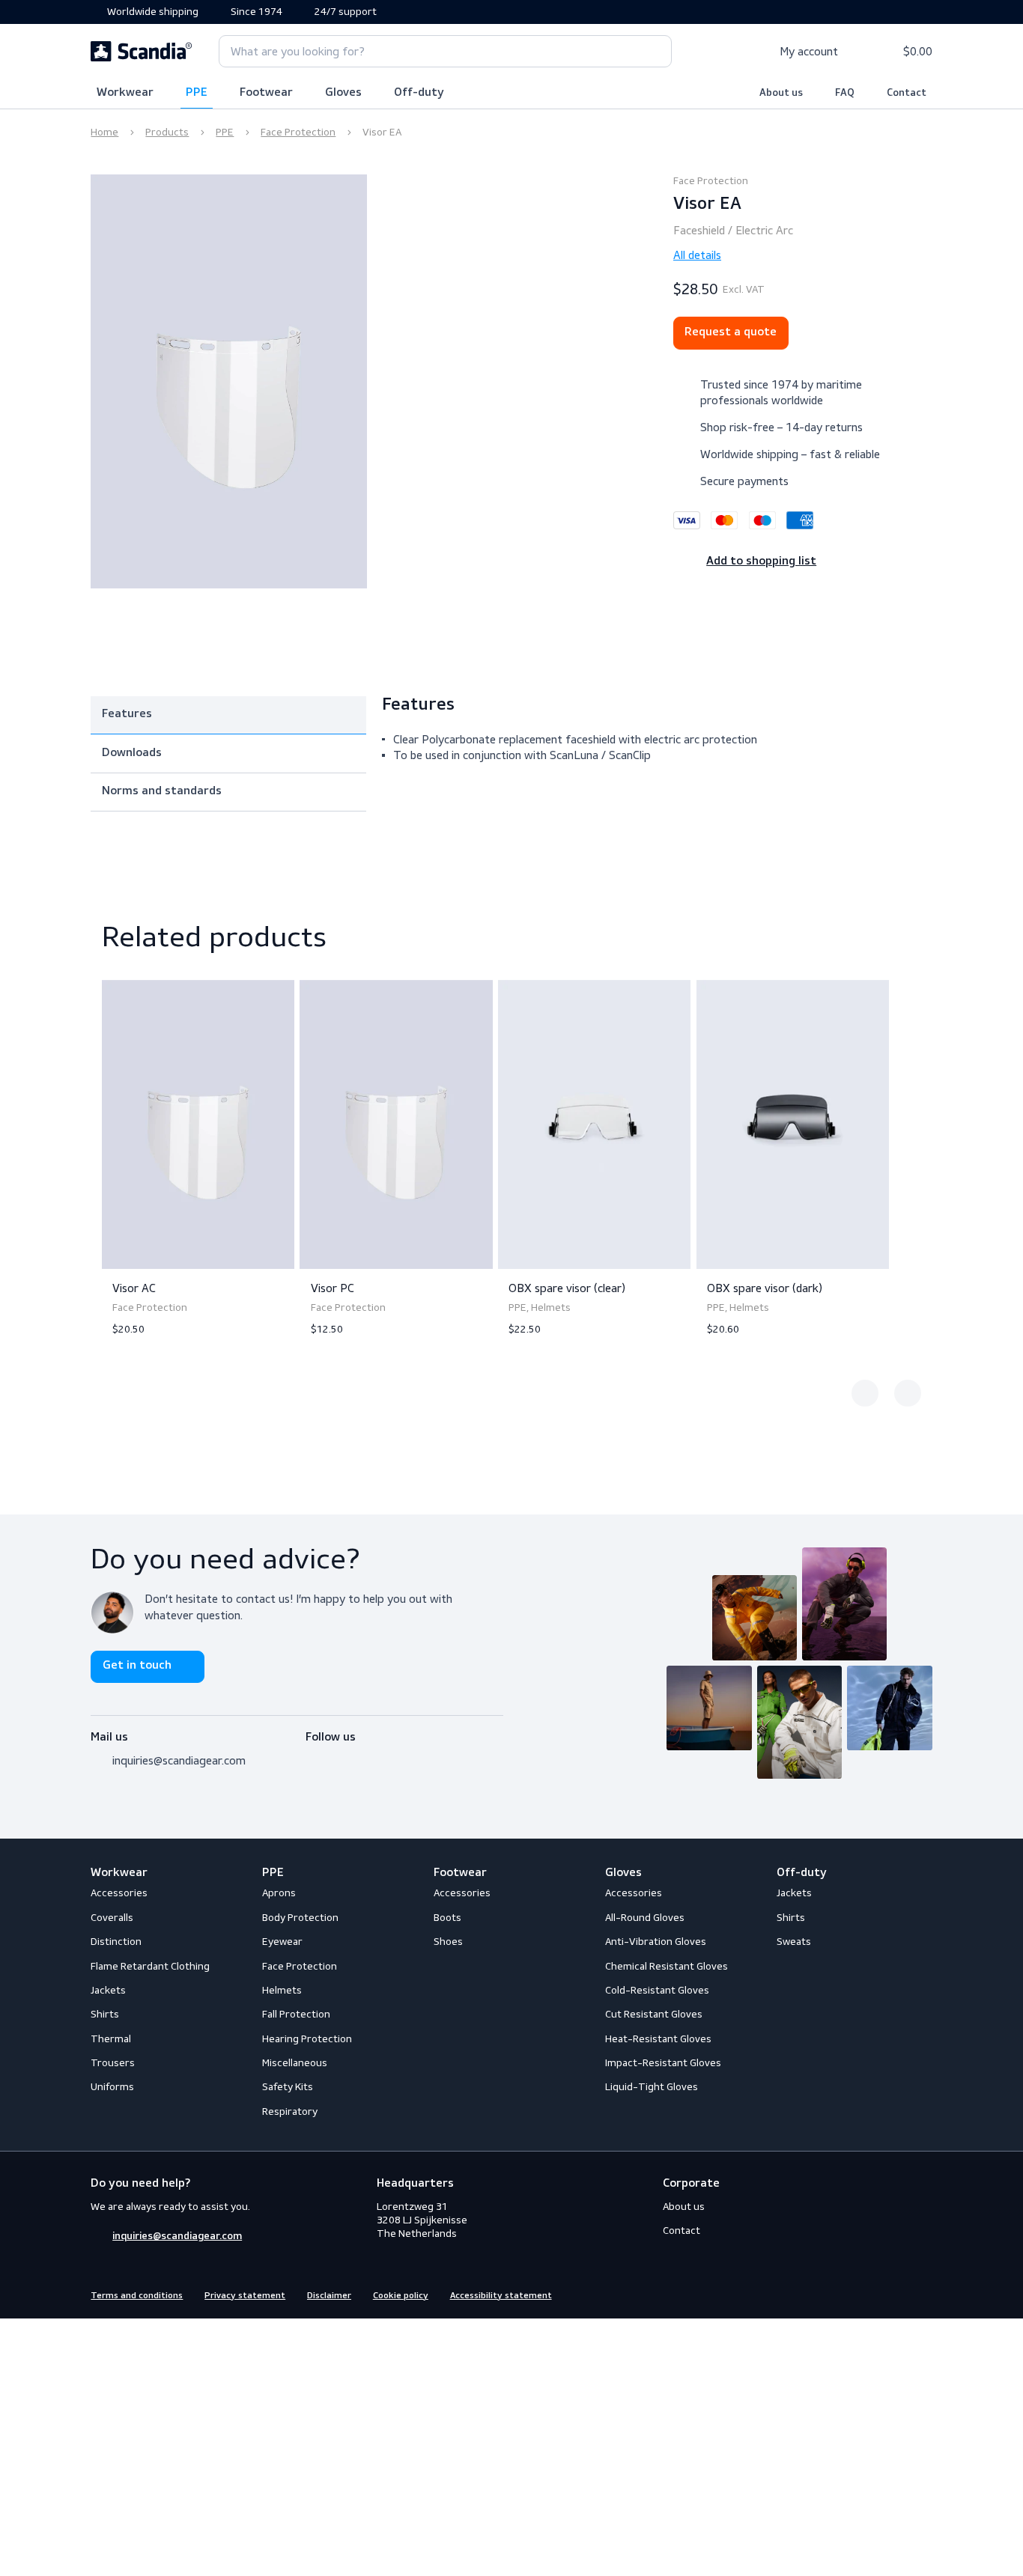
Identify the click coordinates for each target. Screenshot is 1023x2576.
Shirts (105, 2014)
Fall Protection (296, 2014)
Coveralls (112, 1918)
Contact (907, 93)
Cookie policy (401, 2296)
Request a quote (731, 332)
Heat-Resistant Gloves (658, 2039)
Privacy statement (245, 2296)
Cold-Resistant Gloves (657, 1990)
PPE (197, 93)
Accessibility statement (501, 2296)
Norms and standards (162, 791)
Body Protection (300, 1918)
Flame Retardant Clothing (150, 1966)
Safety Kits (288, 2087)
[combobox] (445, 51)
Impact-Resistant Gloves (663, 2063)
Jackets (108, 1990)
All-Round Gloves (645, 1918)
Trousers (113, 2063)
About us (781, 93)
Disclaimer (329, 2296)
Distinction (116, 1942)
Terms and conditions (137, 2296)
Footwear (266, 93)
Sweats (794, 1942)
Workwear (125, 93)
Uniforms (112, 2087)
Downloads (132, 753)
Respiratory (290, 2111)
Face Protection (298, 132)
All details (697, 255)
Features (127, 714)
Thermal (111, 2039)
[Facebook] (314, 1756)
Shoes (448, 1942)
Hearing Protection (307, 2039)
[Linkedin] (924, 2294)
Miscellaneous (295, 2063)
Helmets (282, 1990)
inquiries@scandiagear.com (179, 1760)
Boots (447, 1918)
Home (104, 132)
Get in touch (137, 1666)
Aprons (279, 1893)
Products (167, 132)
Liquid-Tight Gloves (652, 2087)
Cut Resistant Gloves (654, 2014)
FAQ (845, 93)
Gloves (343, 93)
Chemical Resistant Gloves (667, 1966)
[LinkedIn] (368, 1756)
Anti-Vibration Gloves (656, 1942)
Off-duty (419, 93)
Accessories (119, 1893)
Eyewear (282, 1942)
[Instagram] (341, 1756)
